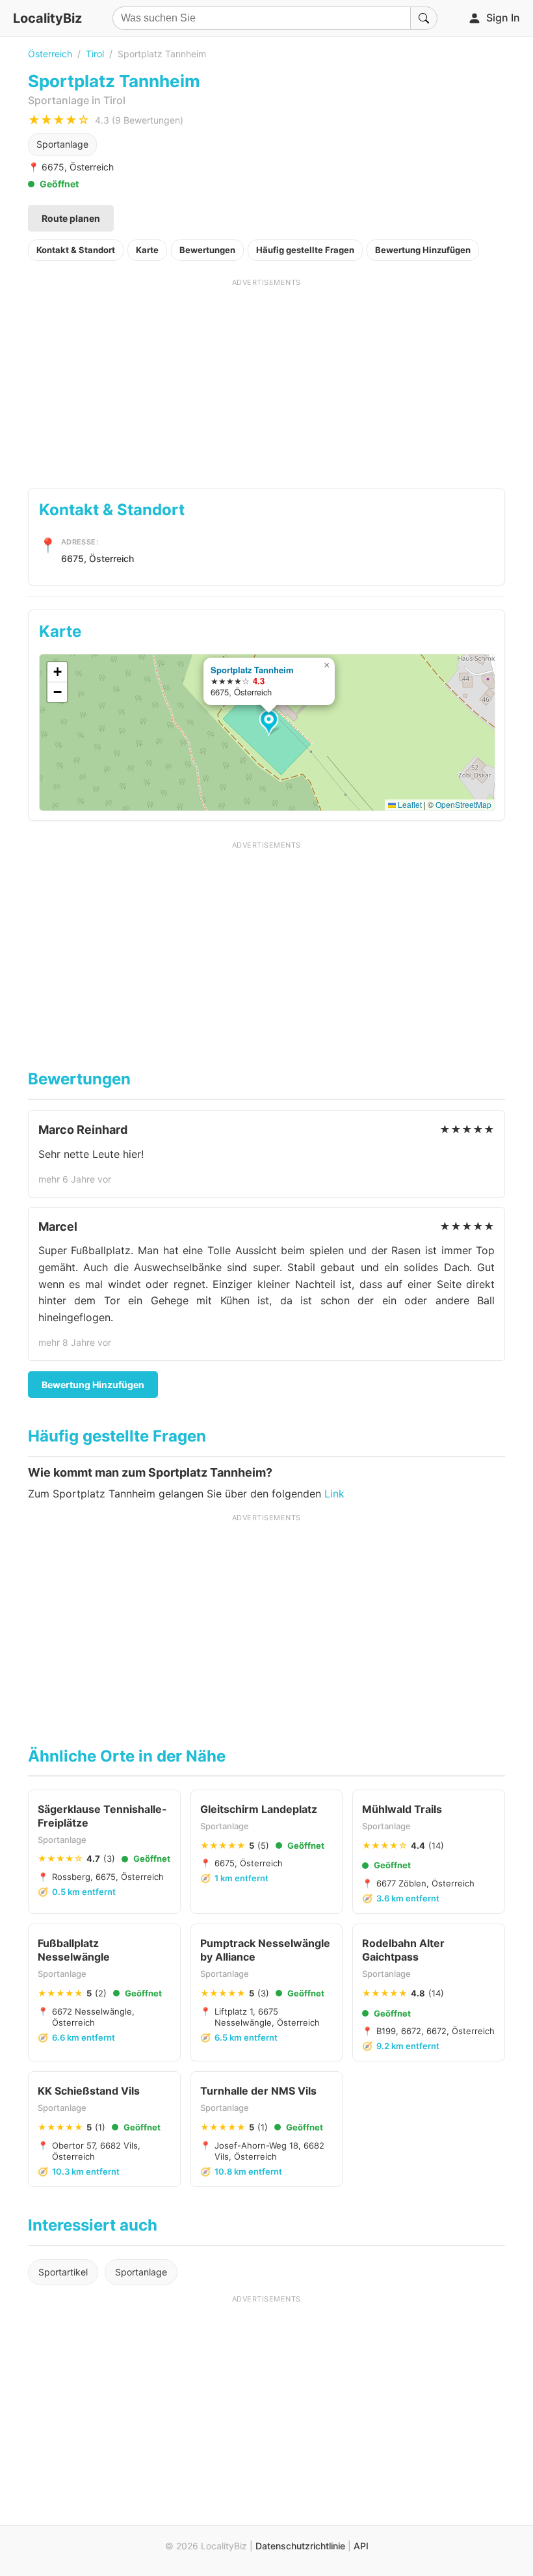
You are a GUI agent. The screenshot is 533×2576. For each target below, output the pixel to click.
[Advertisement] (266, 379)
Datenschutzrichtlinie (300, 2546)
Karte (147, 250)
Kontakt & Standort (76, 250)
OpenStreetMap (463, 804)
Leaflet (409, 804)
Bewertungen (207, 250)
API (361, 2546)
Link (334, 1494)
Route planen (71, 218)
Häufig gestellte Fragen (305, 250)
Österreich (50, 54)
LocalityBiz (47, 18)
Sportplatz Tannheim (252, 670)
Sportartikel (63, 2272)
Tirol (95, 54)
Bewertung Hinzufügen (423, 250)
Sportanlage (62, 144)
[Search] (424, 18)
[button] (271, 723)
